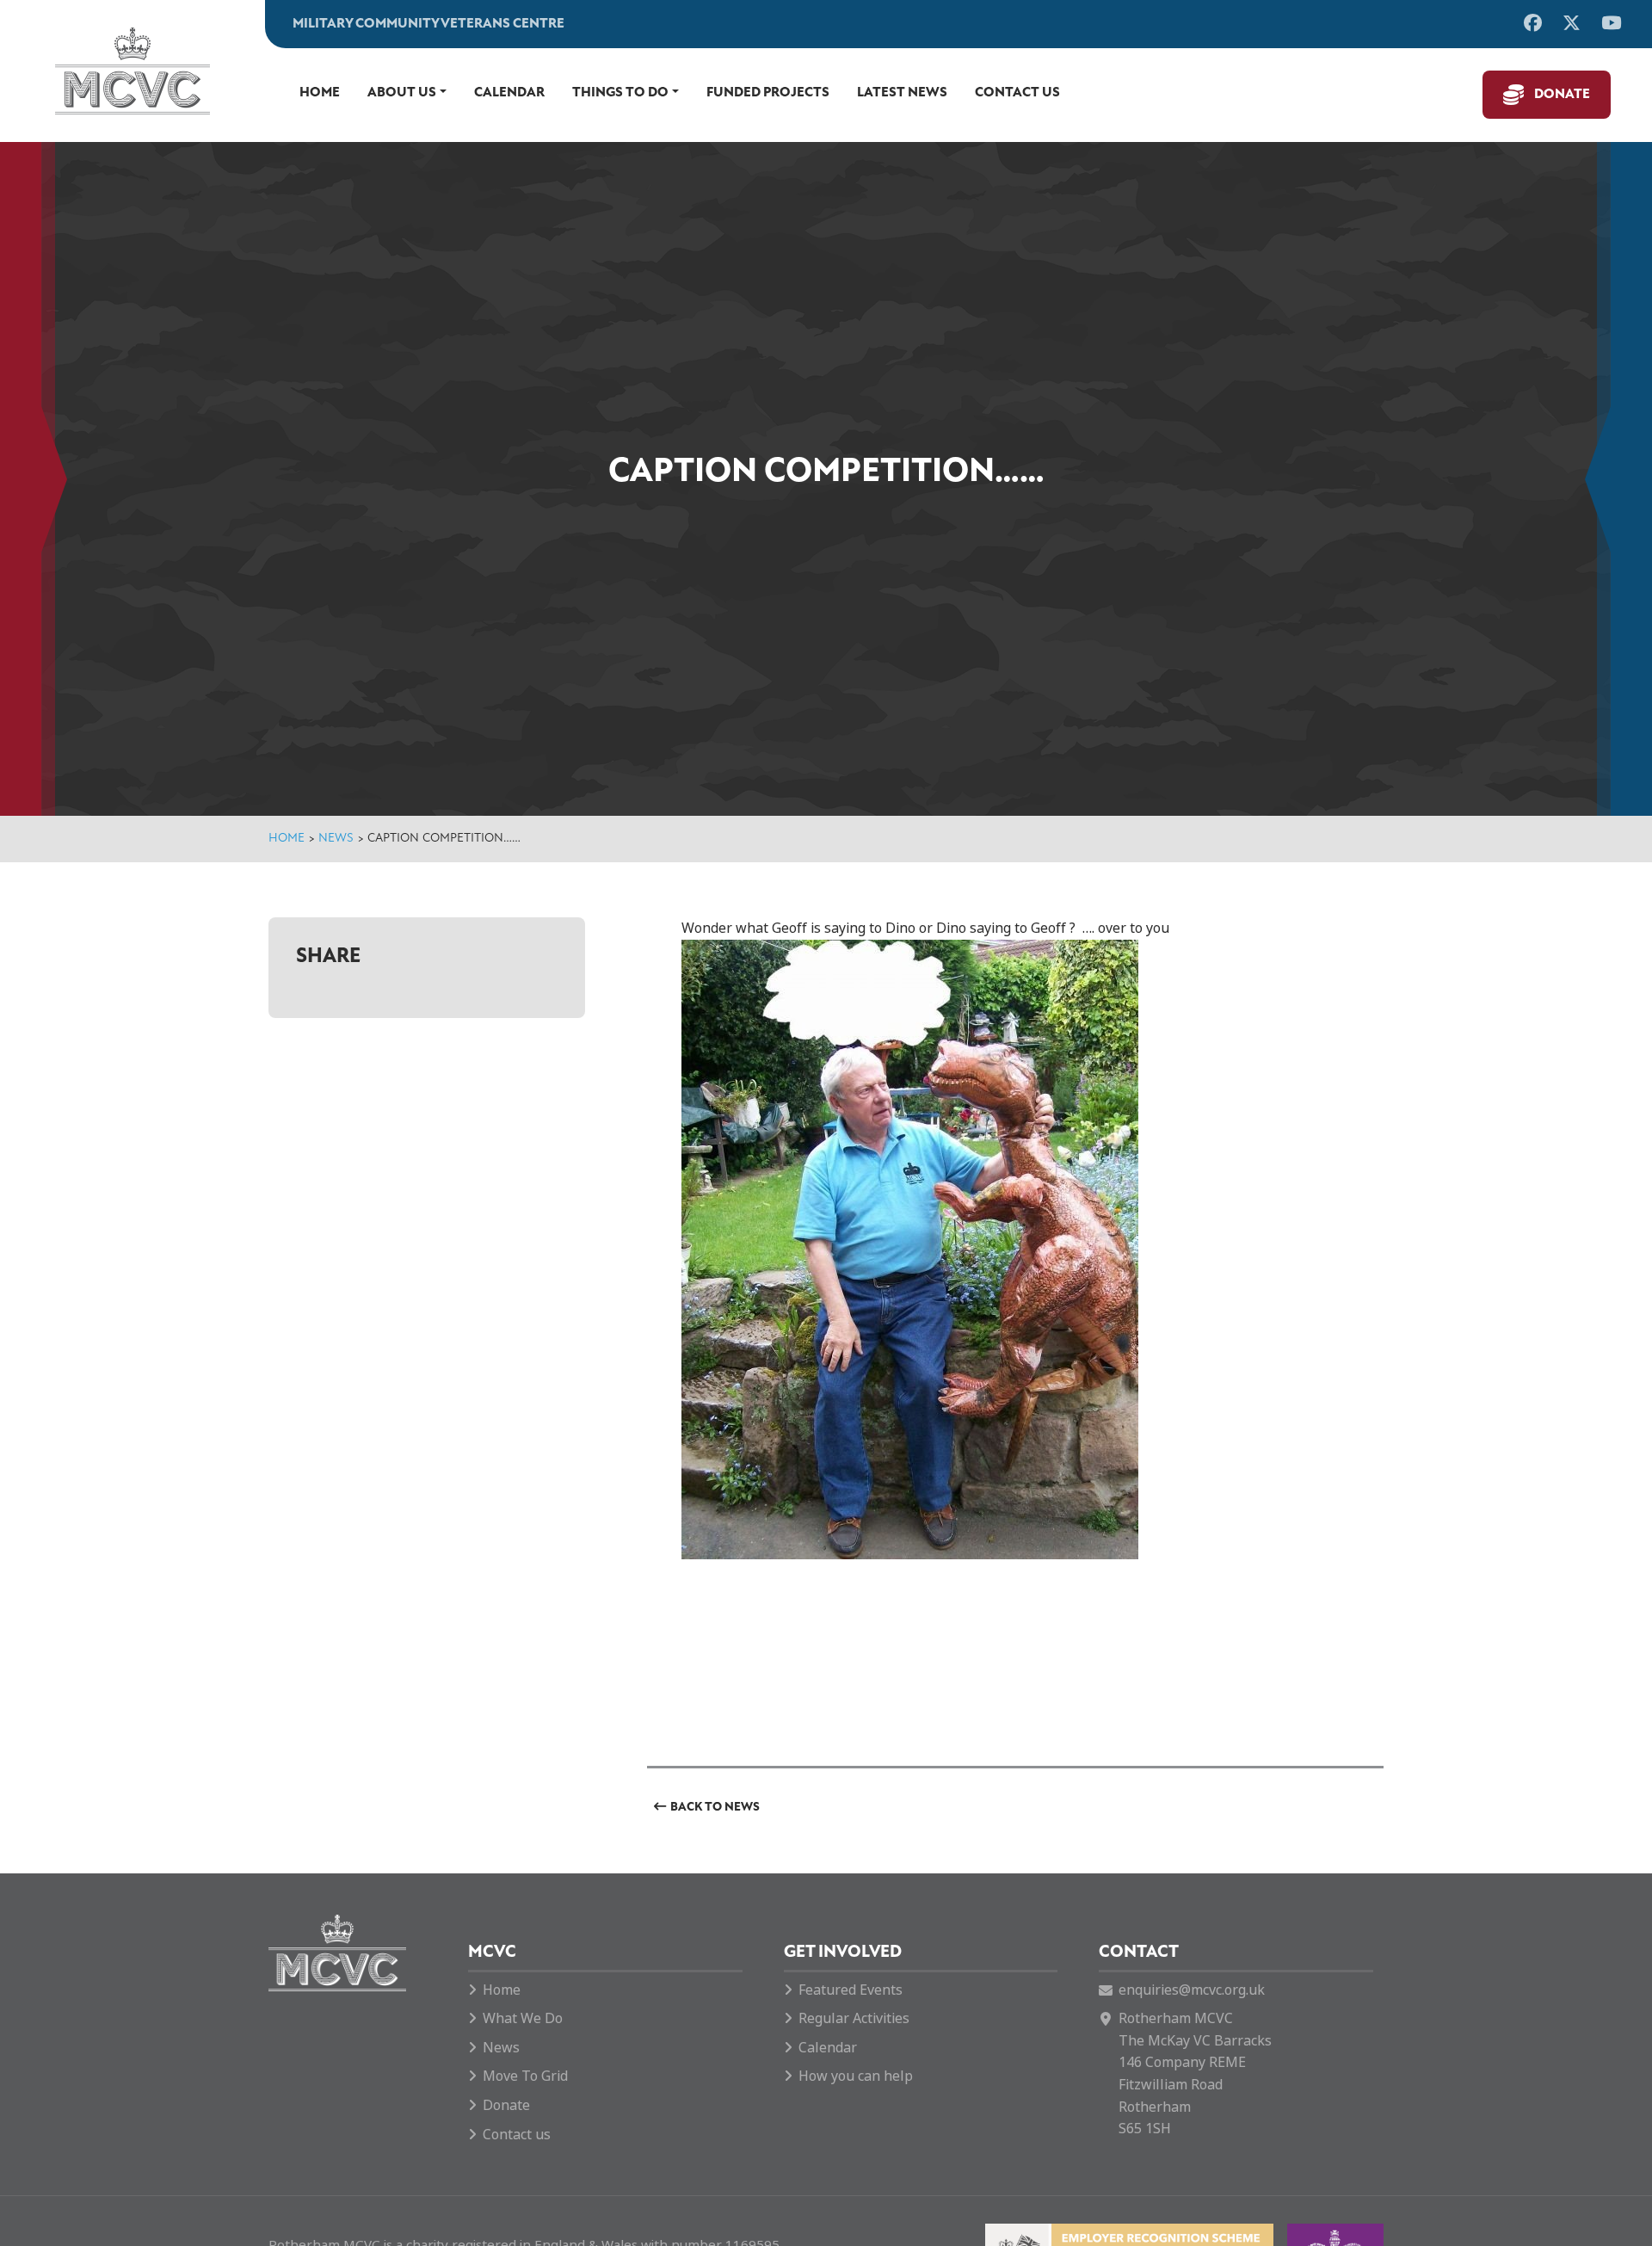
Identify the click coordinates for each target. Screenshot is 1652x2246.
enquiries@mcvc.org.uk (1192, 1990)
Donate (1562, 95)
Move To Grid (525, 2076)
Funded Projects (768, 93)
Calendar (509, 93)
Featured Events (851, 1990)
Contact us (1017, 93)
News (336, 839)
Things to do (620, 93)
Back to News (715, 1808)
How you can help (856, 2076)
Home (320, 93)
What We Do (523, 2018)
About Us (402, 93)
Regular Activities (854, 2018)
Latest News (902, 93)
